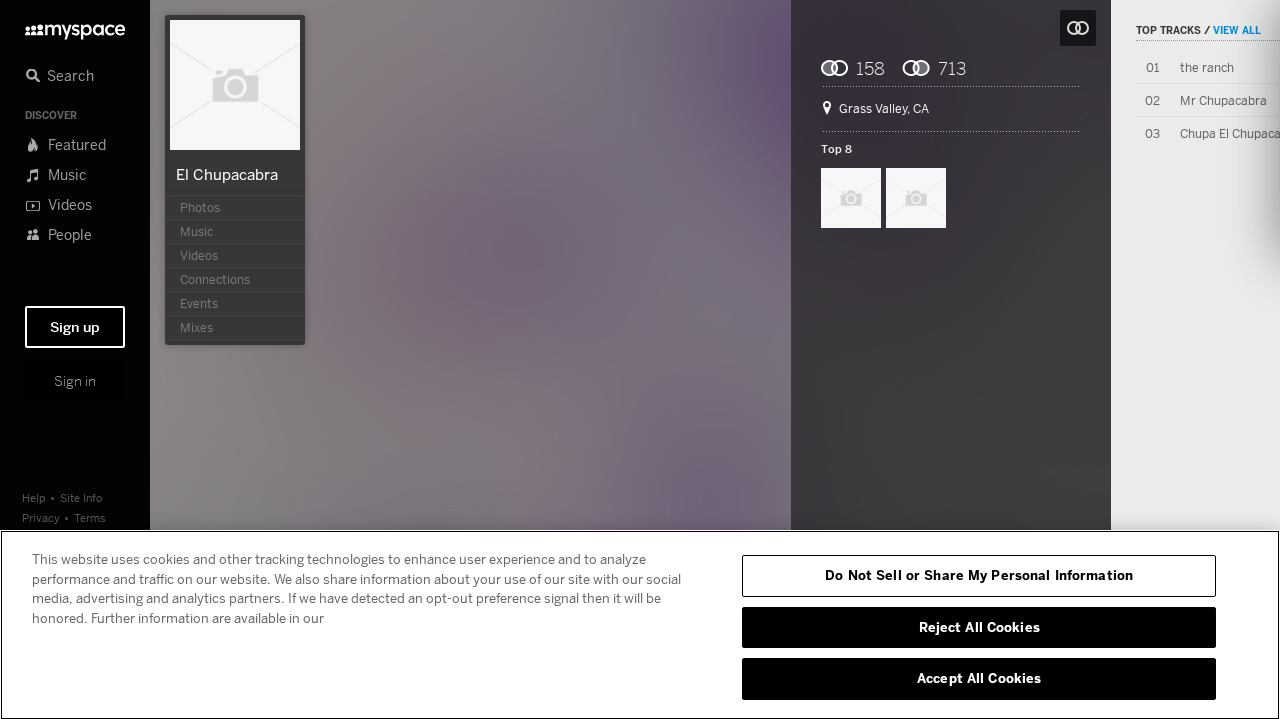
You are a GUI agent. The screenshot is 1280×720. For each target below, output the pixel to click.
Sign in (75, 381)
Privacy (41, 517)
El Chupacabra (227, 174)
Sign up (75, 327)
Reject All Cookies (979, 627)
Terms (90, 517)
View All (1237, 30)
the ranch (1207, 67)
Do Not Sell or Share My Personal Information (979, 575)
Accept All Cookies (979, 678)
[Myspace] (75, 26)
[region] (640, 625)
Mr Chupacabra (1223, 100)
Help (34, 497)
